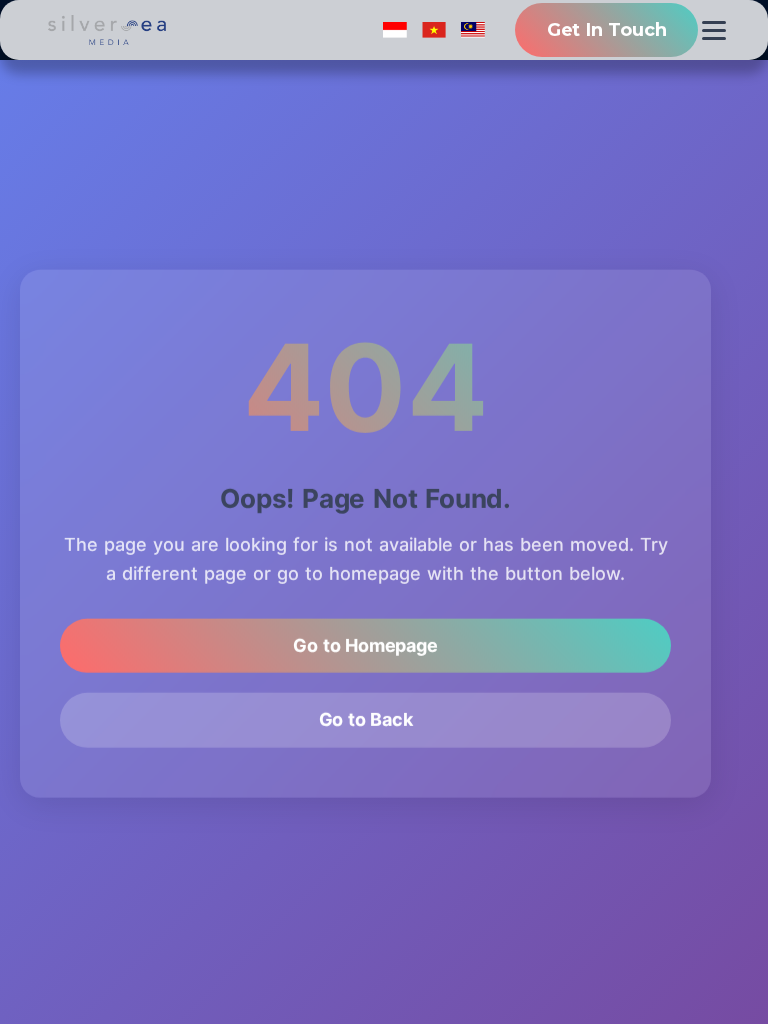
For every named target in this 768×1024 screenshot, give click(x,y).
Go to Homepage (365, 646)
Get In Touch (607, 30)
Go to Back (366, 721)
